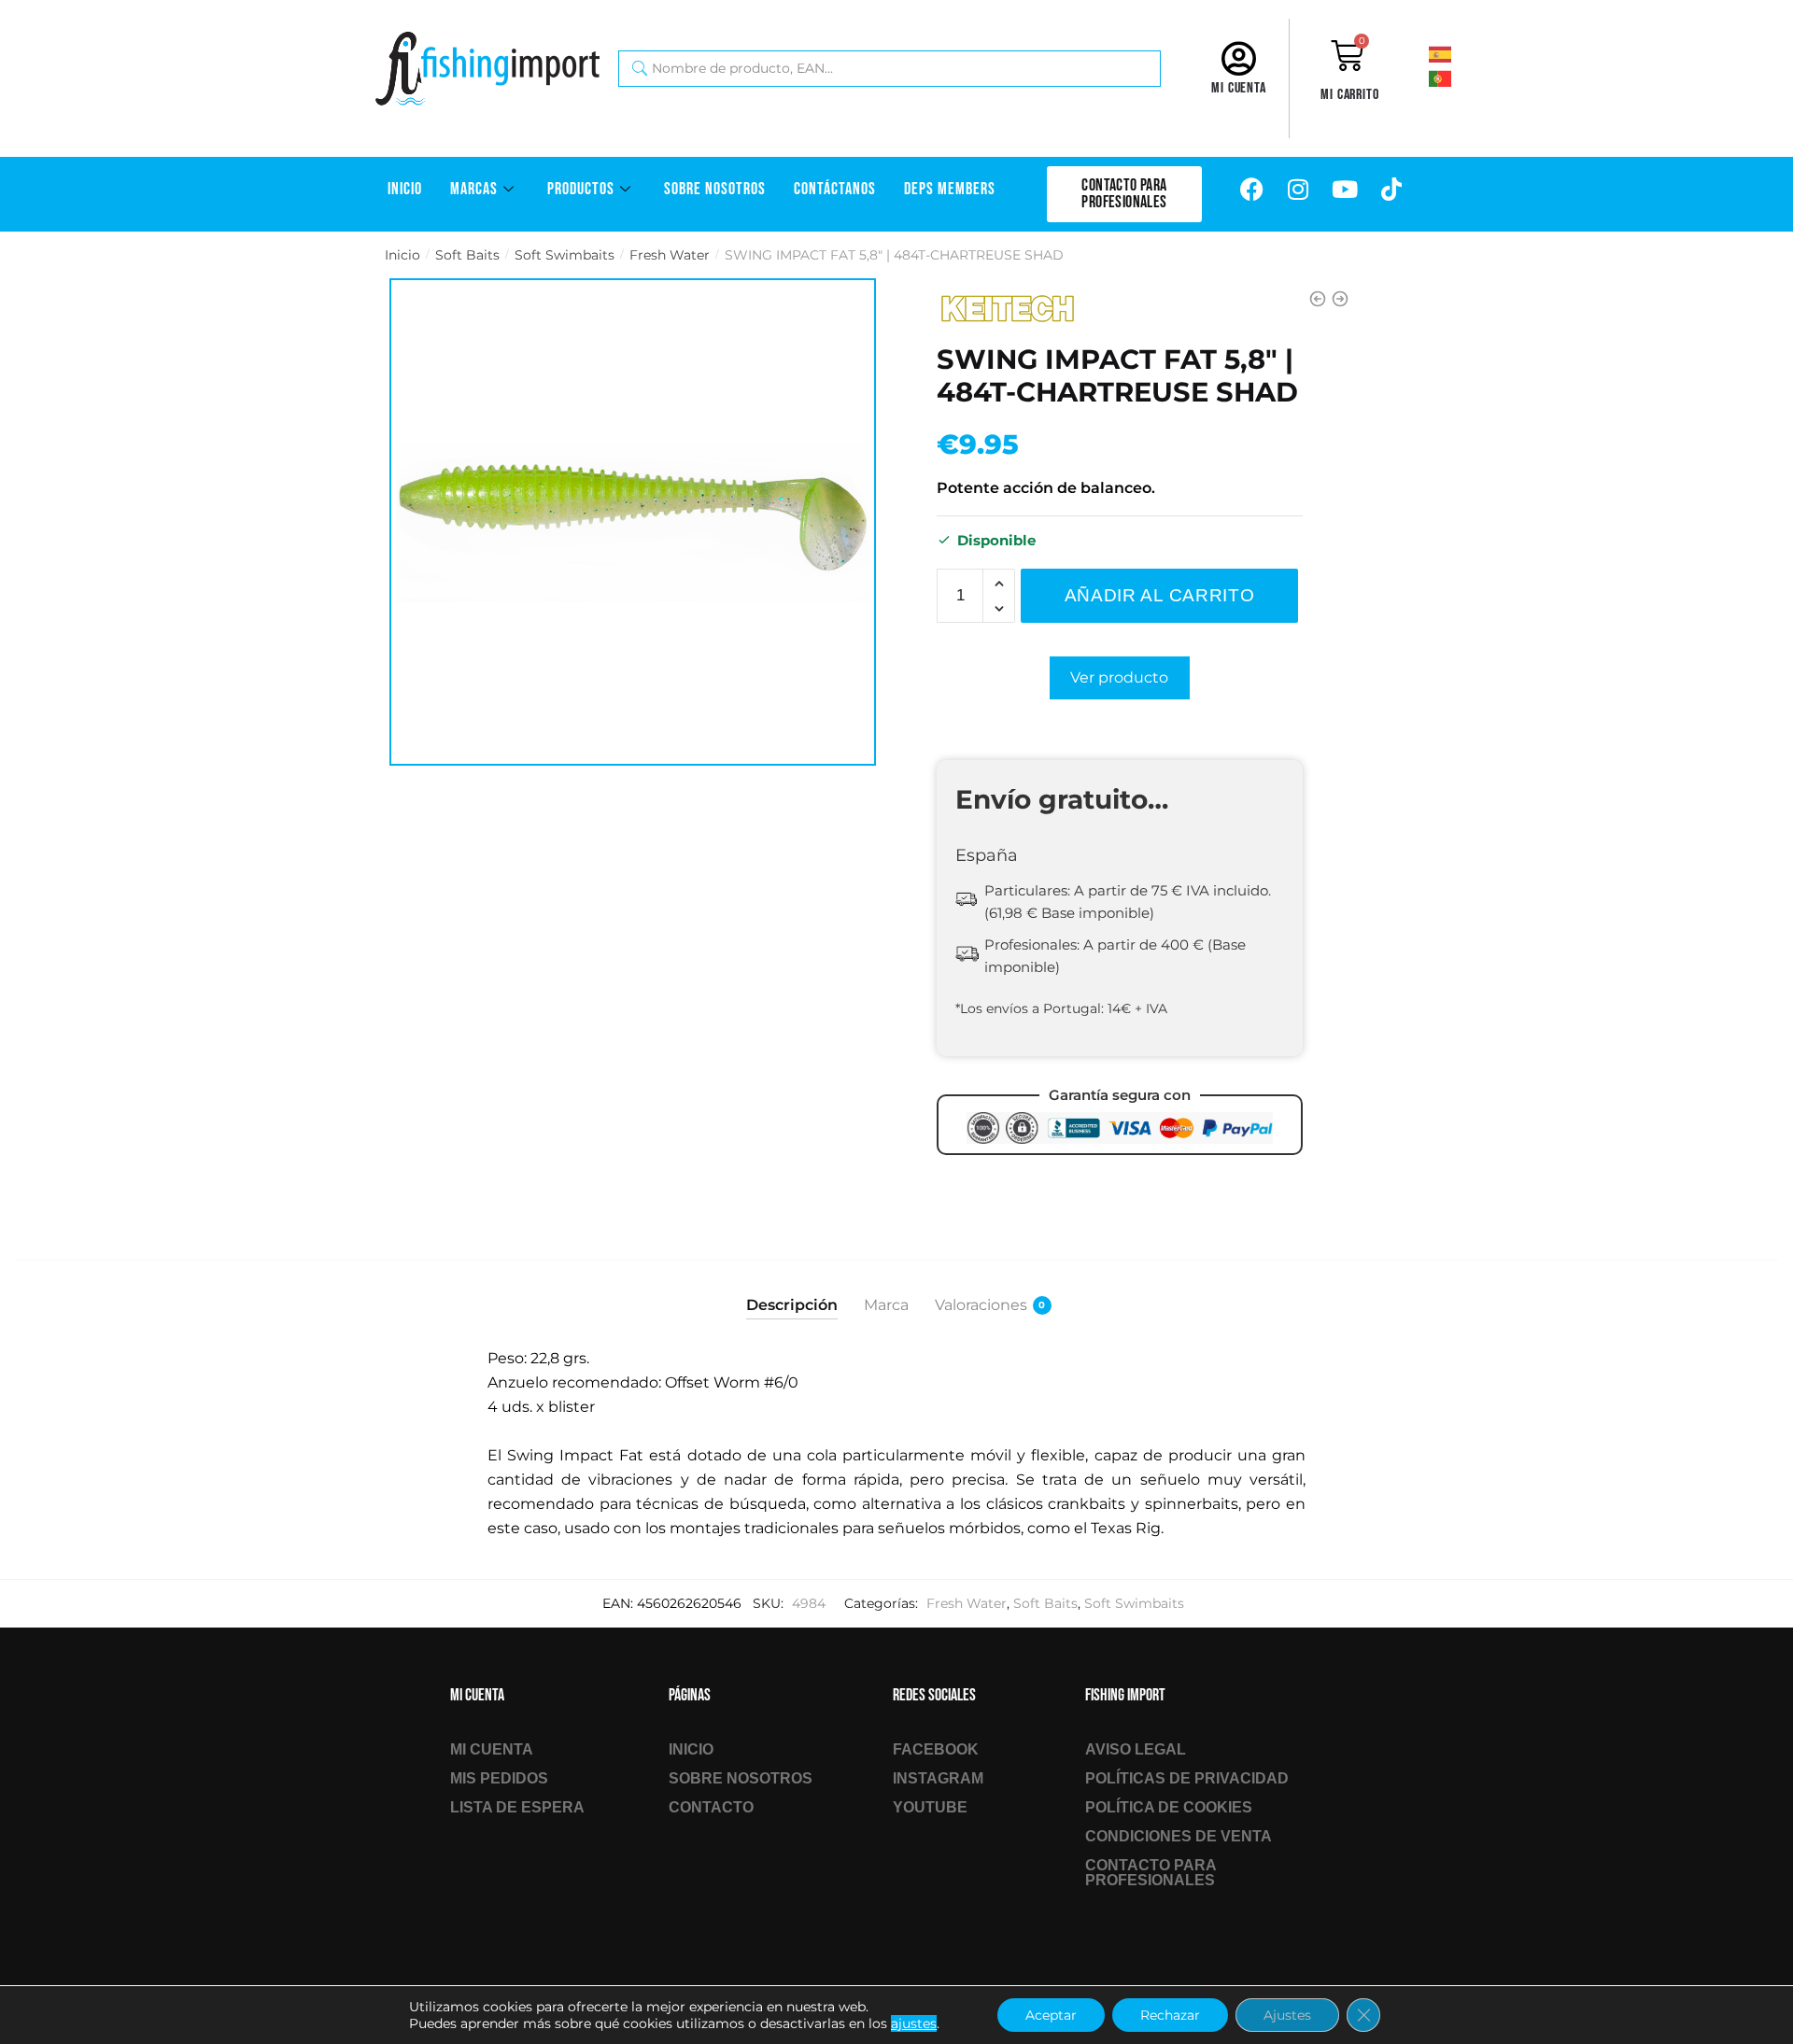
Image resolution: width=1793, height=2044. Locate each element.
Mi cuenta (1239, 88)
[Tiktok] (1391, 190)
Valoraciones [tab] (981, 1305)
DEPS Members (950, 189)
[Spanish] (1465, 53)
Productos (581, 189)
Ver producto (1119, 677)
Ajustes (1287, 2015)
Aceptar (1051, 2015)
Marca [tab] (886, 1305)
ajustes (914, 2023)
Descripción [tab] (792, 1305)
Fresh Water (670, 255)
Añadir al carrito (1160, 595)
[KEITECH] (1007, 309)
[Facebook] (1251, 190)
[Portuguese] (1465, 78)
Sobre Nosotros (715, 189)
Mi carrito (1350, 95)
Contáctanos (835, 189)
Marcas (474, 189)
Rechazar (1170, 2015)
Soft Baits (467, 255)
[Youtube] (1345, 190)
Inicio (405, 189)
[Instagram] (1298, 190)
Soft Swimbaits (565, 255)
